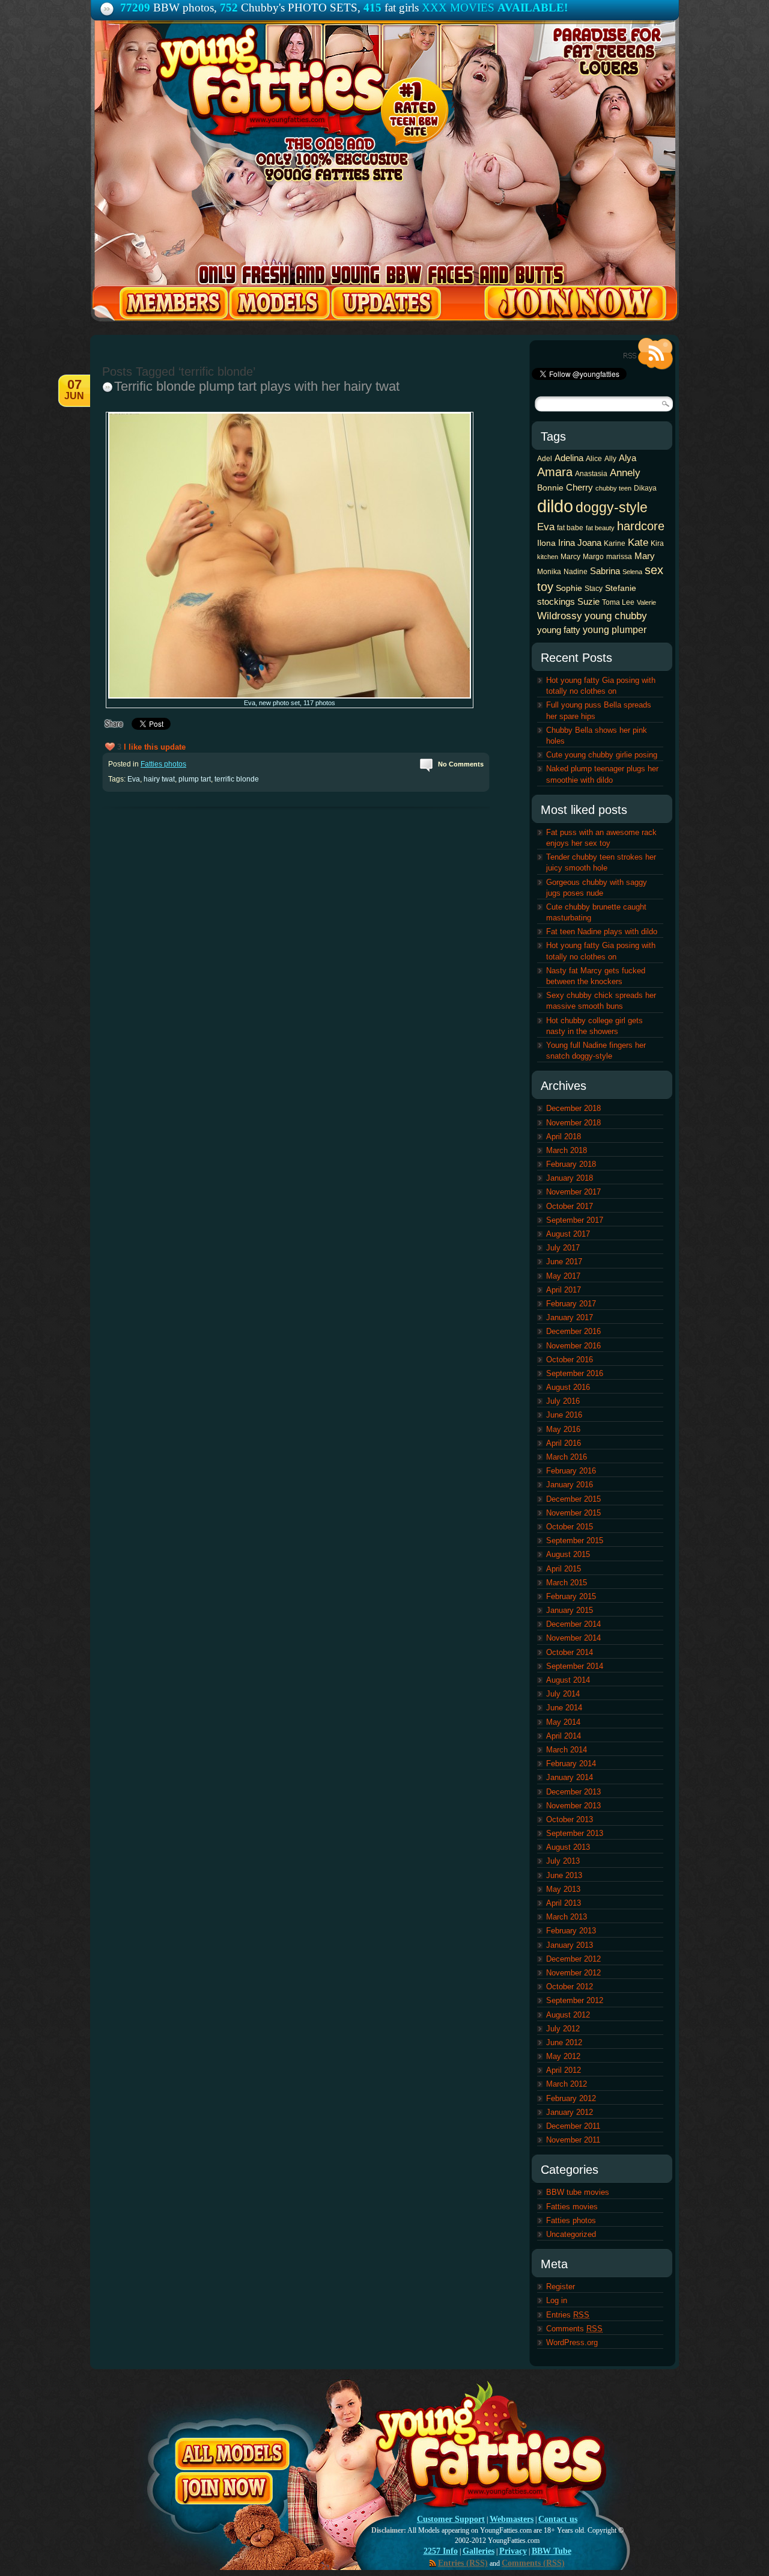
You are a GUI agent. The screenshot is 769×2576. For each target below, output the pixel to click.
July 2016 (563, 1401)
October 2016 (570, 1360)
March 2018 (567, 1150)
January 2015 (570, 1610)
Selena (632, 572)
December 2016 (573, 1331)
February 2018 (571, 1164)
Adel (545, 459)
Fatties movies (572, 2207)
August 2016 (568, 1387)
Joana (589, 543)
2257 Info (441, 2551)
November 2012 (573, 1973)
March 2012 (567, 2084)
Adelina (569, 458)
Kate (638, 542)
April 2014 (564, 1736)
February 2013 (571, 1931)
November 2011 (573, 2140)
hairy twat (159, 779)
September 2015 (575, 1540)
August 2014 (568, 1680)
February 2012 (571, 2098)
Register (561, 2287)
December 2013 (573, 1792)
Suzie (588, 601)
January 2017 (570, 1317)
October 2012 (570, 1987)
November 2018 (573, 1123)
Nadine (576, 572)
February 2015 (571, 1596)
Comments (574, 2329)
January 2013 (570, 1945)
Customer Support (451, 2519)
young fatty (559, 630)
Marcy (570, 557)
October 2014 (570, 1652)
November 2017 (573, 1192)
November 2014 (573, 1638)
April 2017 (564, 1290)
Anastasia (591, 474)
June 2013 (564, 1875)
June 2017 (564, 1262)
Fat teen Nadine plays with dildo (602, 932)
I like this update (155, 747)
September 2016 (575, 1373)
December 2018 (573, 1108)
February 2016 (571, 1471)
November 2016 (573, 1346)
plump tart (195, 779)
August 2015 (568, 1554)
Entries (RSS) (463, 2563)
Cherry (579, 487)
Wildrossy (560, 616)
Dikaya (645, 488)
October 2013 (570, 1819)
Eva (134, 779)
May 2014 (563, 1722)
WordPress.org (572, 2342)
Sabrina (605, 571)
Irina (567, 543)
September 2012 (575, 2000)
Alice (594, 459)
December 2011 (573, 2126)
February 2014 (571, 1764)
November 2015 (573, 1513)
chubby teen (613, 488)
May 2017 (563, 1276)
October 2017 (570, 1206)
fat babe (570, 528)
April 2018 (564, 1137)
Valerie (646, 602)
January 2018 (570, 1178)
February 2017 (571, 1304)
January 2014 (570, 1777)
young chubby (616, 616)
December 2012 (573, 1959)
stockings (556, 601)
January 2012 (570, 2112)
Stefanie (621, 588)
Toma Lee (618, 602)
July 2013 (563, 1861)
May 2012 (563, 2056)
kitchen (548, 557)
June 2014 (564, 1708)
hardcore (641, 526)
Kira (657, 543)
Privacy (513, 2551)
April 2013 (564, 1903)
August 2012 (568, 2015)
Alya (628, 458)
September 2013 (575, 1833)
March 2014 (567, 1750)
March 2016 (567, 1457)
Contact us (558, 2519)
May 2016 (563, 1429)
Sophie (569, 588)
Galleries (479, 2551)
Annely (625, 473)
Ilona (546, 543)
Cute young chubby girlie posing (602, 755)
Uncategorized (571, 2234)
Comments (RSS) (533, 2563)
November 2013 (573, 1806)
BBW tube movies (578, 2192)
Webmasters (512, 2519)
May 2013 (563, 1889)
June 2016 (564, 1415)
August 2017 (568, 1234)
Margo (593, 557)
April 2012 (564, 2070)
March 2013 (567, 1917)
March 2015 (567, 1583)
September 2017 (575, 1220)
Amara (555, 472)
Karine (615, 543)
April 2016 (564, 1443)
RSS (648, 354)
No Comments (461, 764)
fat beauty (600, 528)
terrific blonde (237, 779)
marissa (619, 557)
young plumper (615, 629)
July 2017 (563, 1248)
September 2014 (575, 1666)
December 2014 (573, 1624)
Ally (610, 459)
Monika (549, 572)
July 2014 (563, 1694)
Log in (557, 2300)
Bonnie (550, 488)
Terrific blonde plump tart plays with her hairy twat (257, 386)
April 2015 (564, 1569)
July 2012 (563, 2029)
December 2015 (573, 1499)
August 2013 (568, 1847)
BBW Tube (552, 2551)
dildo (555, 506)
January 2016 (570, 1485)
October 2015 (570, 1527)
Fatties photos (163, 764)
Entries (568, 2315)
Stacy (594, 589)
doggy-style (612, 507)
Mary (645, 556)
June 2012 (564, 2042)
